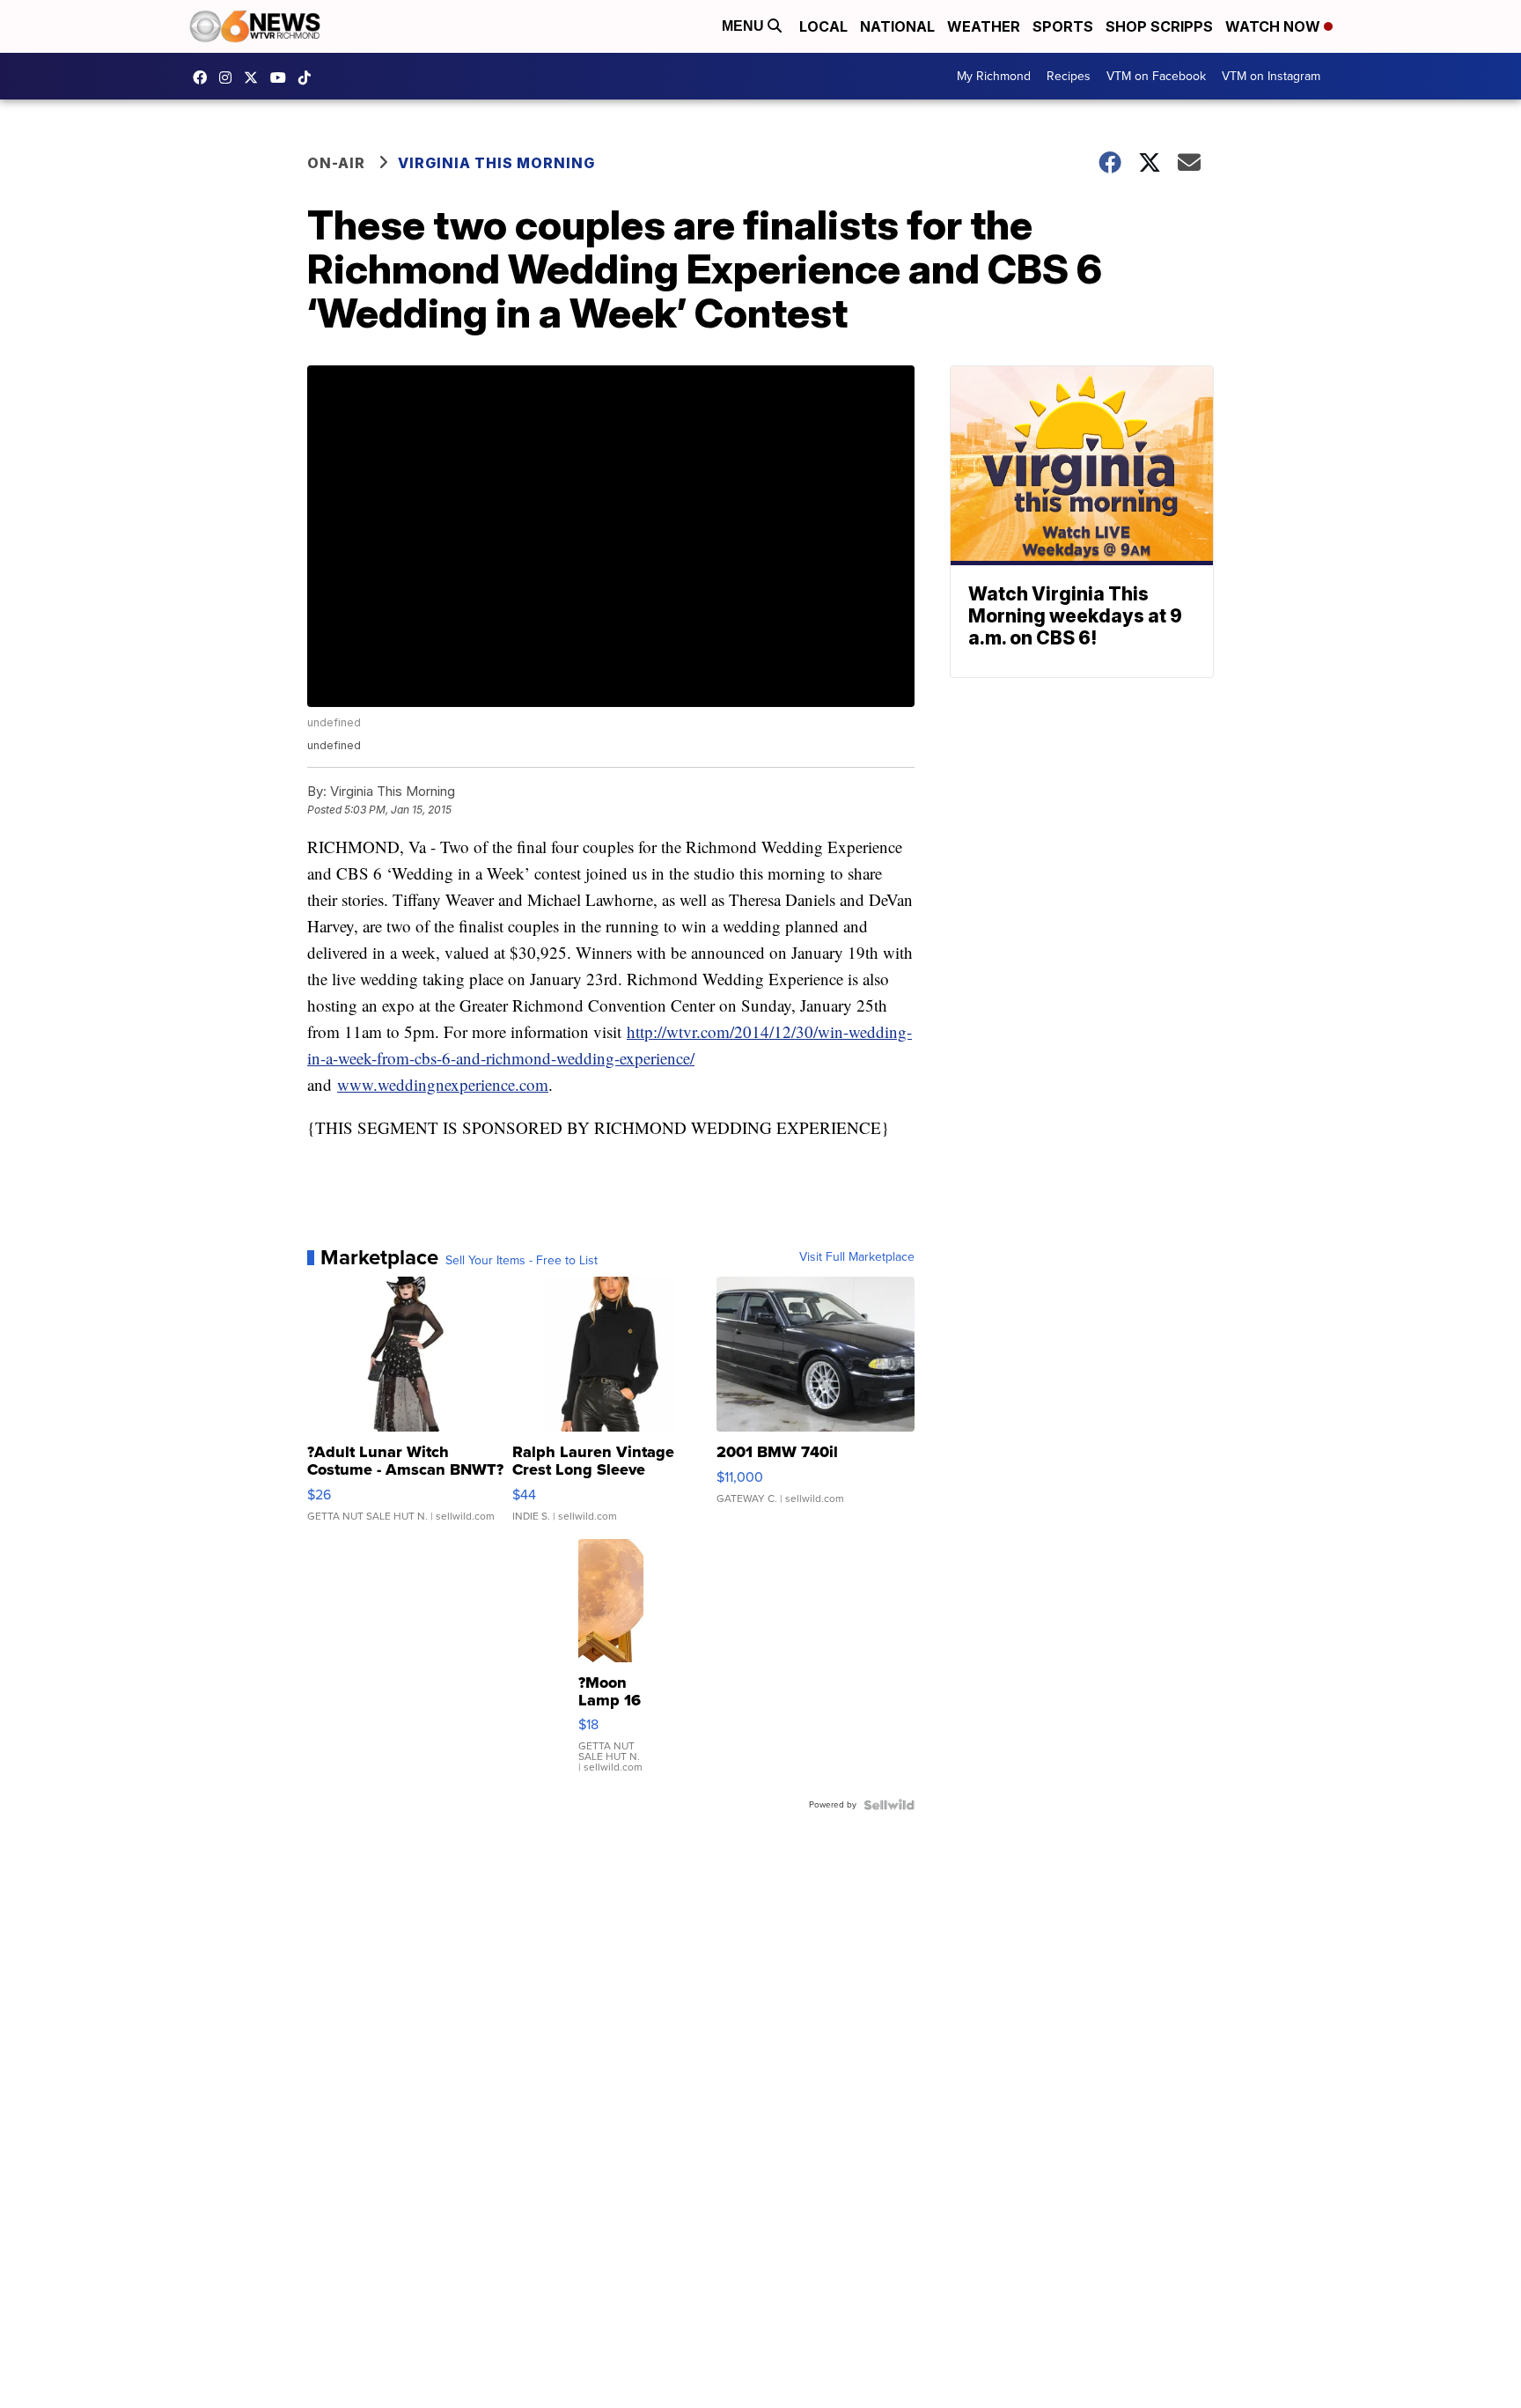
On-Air (336, 163)
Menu (745, 26)
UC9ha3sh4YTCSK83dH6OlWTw (283, 77)
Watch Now (1275, 26)
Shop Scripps (1159, 26)
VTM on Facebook (1156, 76)
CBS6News (204, 77)
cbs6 (230, 77)
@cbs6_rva (309, 77)
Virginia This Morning (496, 163)
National (897, 26)
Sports (1063, 26)
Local (823, 26)
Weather (984, 26)
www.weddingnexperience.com (443, 1084)
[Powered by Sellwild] (889, 1805)
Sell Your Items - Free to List (522, 1261)
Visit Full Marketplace (857, 1257)
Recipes (1069, 76)
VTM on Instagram (1271, 76)
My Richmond (994, 76)
